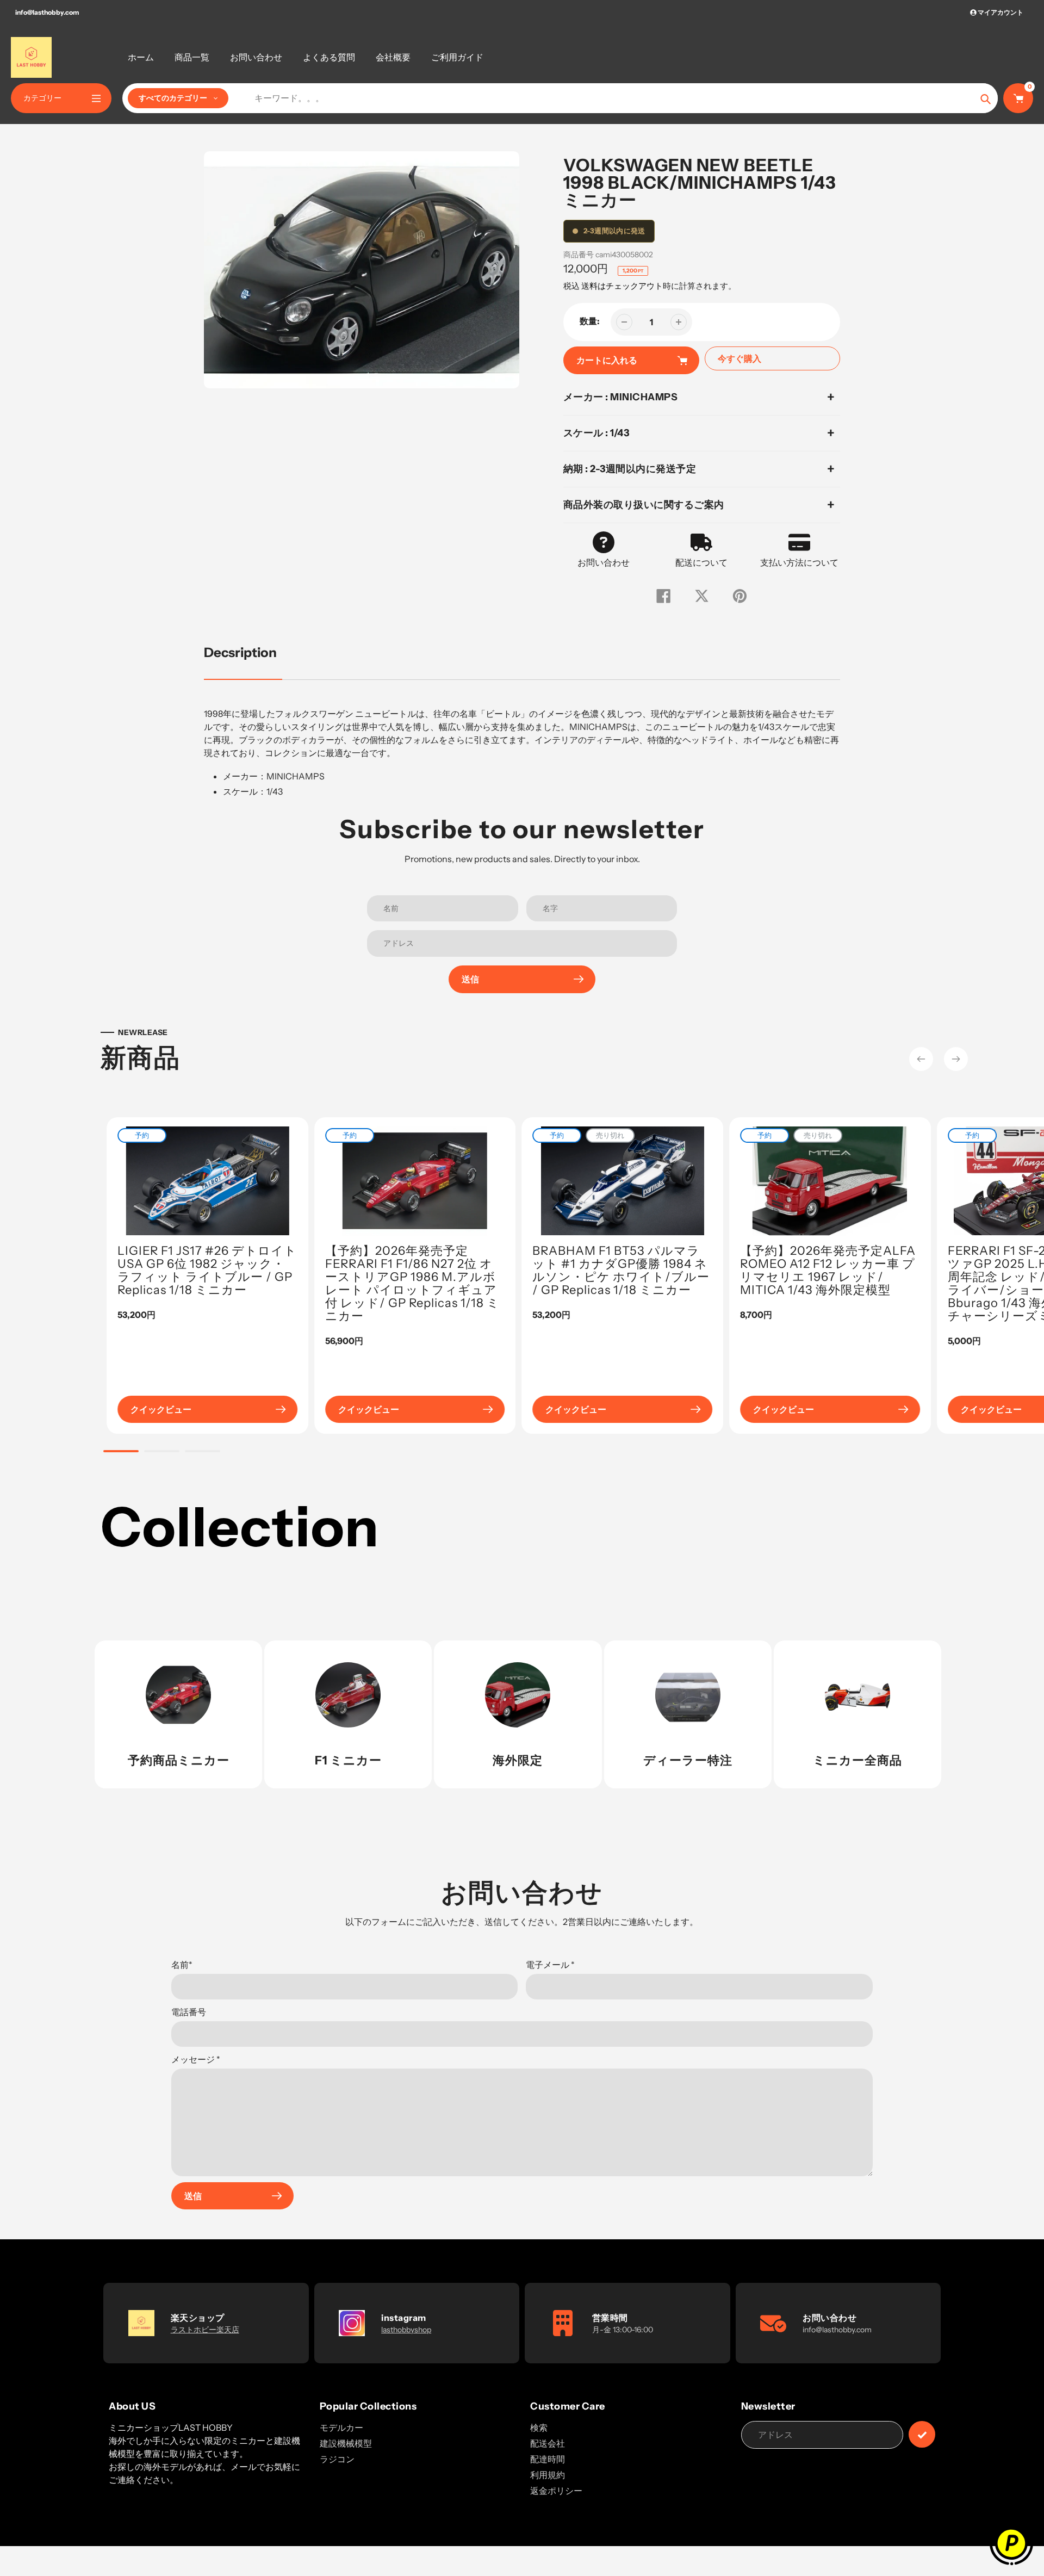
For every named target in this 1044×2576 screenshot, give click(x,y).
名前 (182, 1965)
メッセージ (196, 2059)
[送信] (922, 2434)
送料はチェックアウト (622, 286)
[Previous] (921, 1059)
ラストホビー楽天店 (205, 2330)
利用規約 (548, 2475)
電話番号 (189, 2012)
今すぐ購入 (739, 358)
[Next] (956, 1059)
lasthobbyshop (406, 2330)
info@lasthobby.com (47, 12)
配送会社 (548, 2443)
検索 (539, 2428)
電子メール (550, 1965)
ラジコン (337, 2459)
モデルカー (341, 2428)
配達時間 (548, 2459)
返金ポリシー (556, 2491)
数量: (590, 321)
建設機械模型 (346, 2443)
